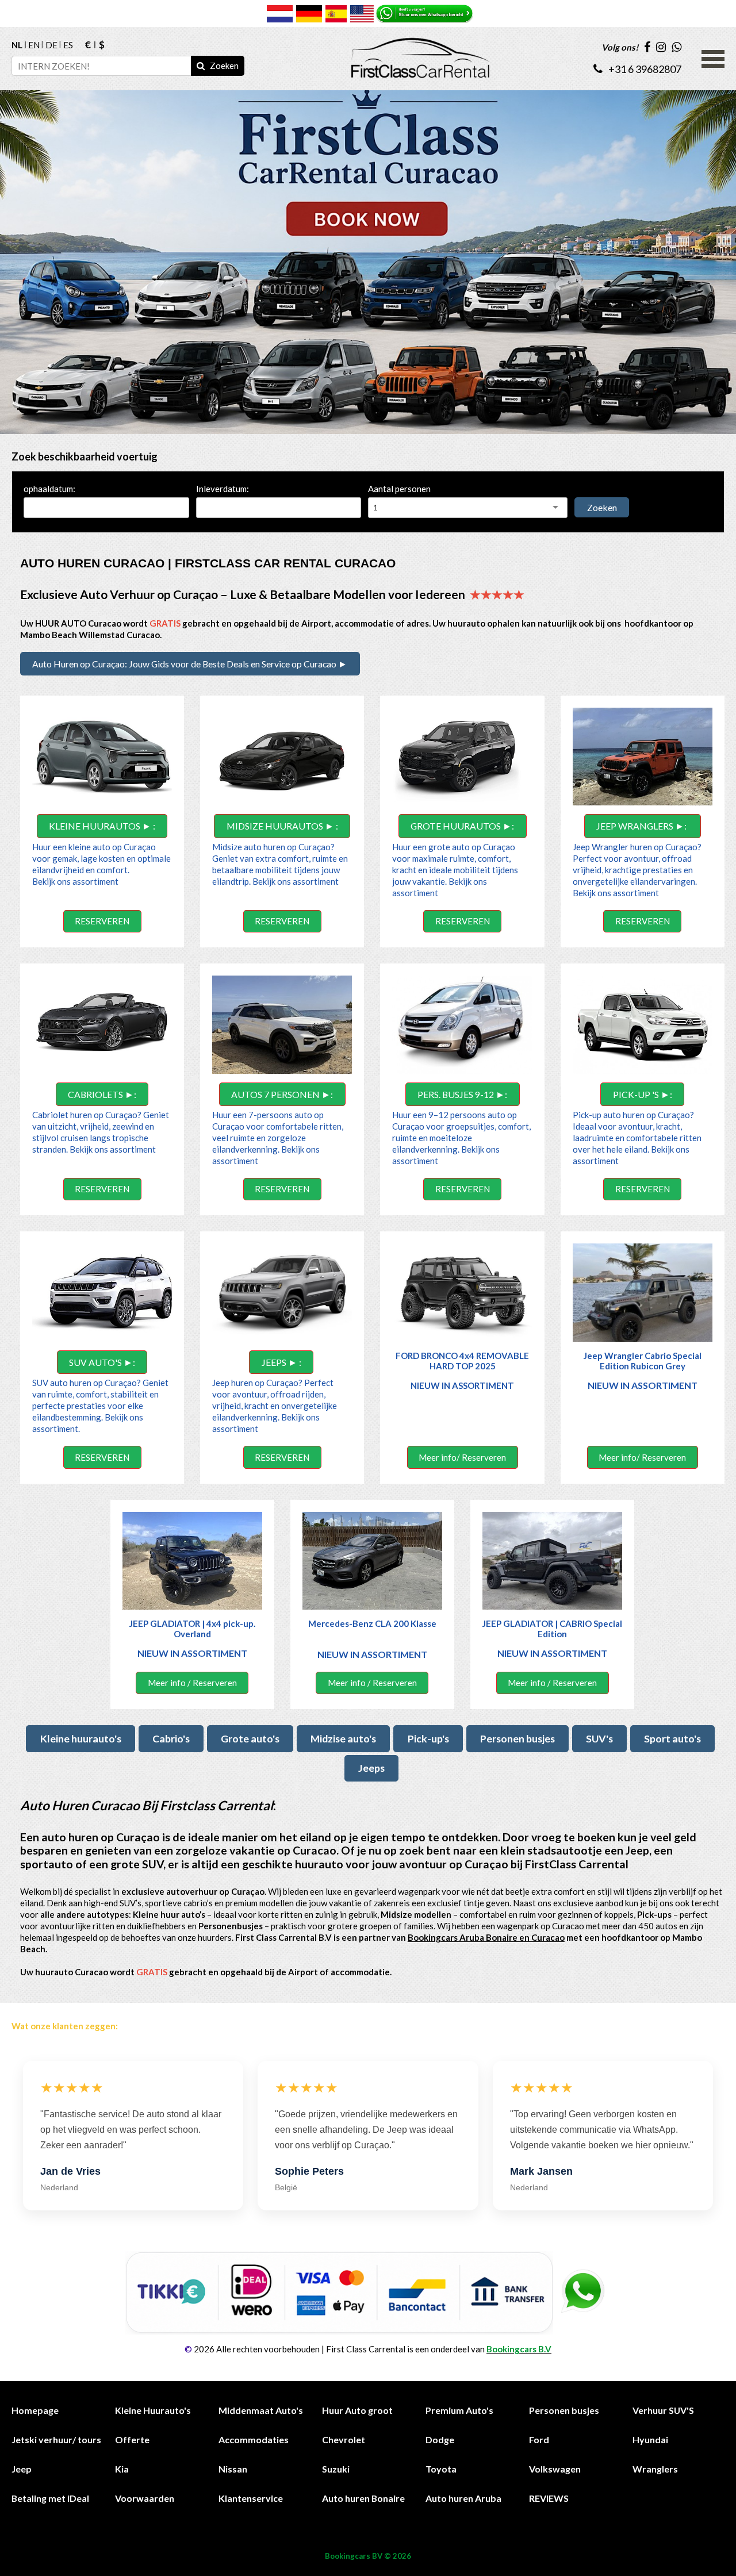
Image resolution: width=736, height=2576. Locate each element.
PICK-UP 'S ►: (643, 1094)
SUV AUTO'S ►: (102, 1362)
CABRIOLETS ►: (102, 1094)
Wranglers (655, 2469)
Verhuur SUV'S (663, 2410)
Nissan (233, 2469)
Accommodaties (254, 2439)
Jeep (22, 2469)
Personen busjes (564, 2410)
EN (34, 45)
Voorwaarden (145, 2498)
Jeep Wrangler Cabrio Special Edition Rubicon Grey (643, 1361)
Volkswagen (555, 2469)
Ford (539, 2439)
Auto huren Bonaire (363, 2498)
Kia (122, 2469)
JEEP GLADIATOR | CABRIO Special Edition (552, 1629)
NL (17, 45)
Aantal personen (399, 489)
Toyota (441, 2469)
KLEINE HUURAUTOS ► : (102, 826)
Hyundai (650, 2439)
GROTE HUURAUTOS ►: (462, 826)
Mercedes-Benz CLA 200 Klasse (372, 1623)
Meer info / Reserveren (192, 1683)
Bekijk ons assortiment (76, 881)
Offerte (132, 2439)
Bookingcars (348, 2556)
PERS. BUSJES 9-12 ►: (462, 1094)
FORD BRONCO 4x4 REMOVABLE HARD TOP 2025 (462, 1361)
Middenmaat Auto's (261, 2410)
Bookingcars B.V (519, 2349)
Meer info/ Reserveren (462, 1457)
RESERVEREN (102, 921)
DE (51, 45)
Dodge (440, 2439)
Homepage (35, 2410)
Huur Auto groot (357, 2410)
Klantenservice (251, 2498)
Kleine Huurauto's (153, 2410)
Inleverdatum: (223, 489)
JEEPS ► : (281, 1362)
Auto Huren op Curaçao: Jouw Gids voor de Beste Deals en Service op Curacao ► (190, 664)
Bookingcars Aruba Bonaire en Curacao (486, 1937)
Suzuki (336, 2469)
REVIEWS (549, 2498)
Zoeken (602, 507)
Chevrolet (344, 2439)
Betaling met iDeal (50, 2498)
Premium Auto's (459, 2410)
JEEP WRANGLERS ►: (642, 826)
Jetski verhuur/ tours (56, 2439)
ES (68, 45)
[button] (713, 57)
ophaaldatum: (49, 489)
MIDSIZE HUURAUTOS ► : (282, 826)
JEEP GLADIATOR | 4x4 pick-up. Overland (192, 1629)
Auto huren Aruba (463, 2498)
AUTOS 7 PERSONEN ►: (282, 1094)
